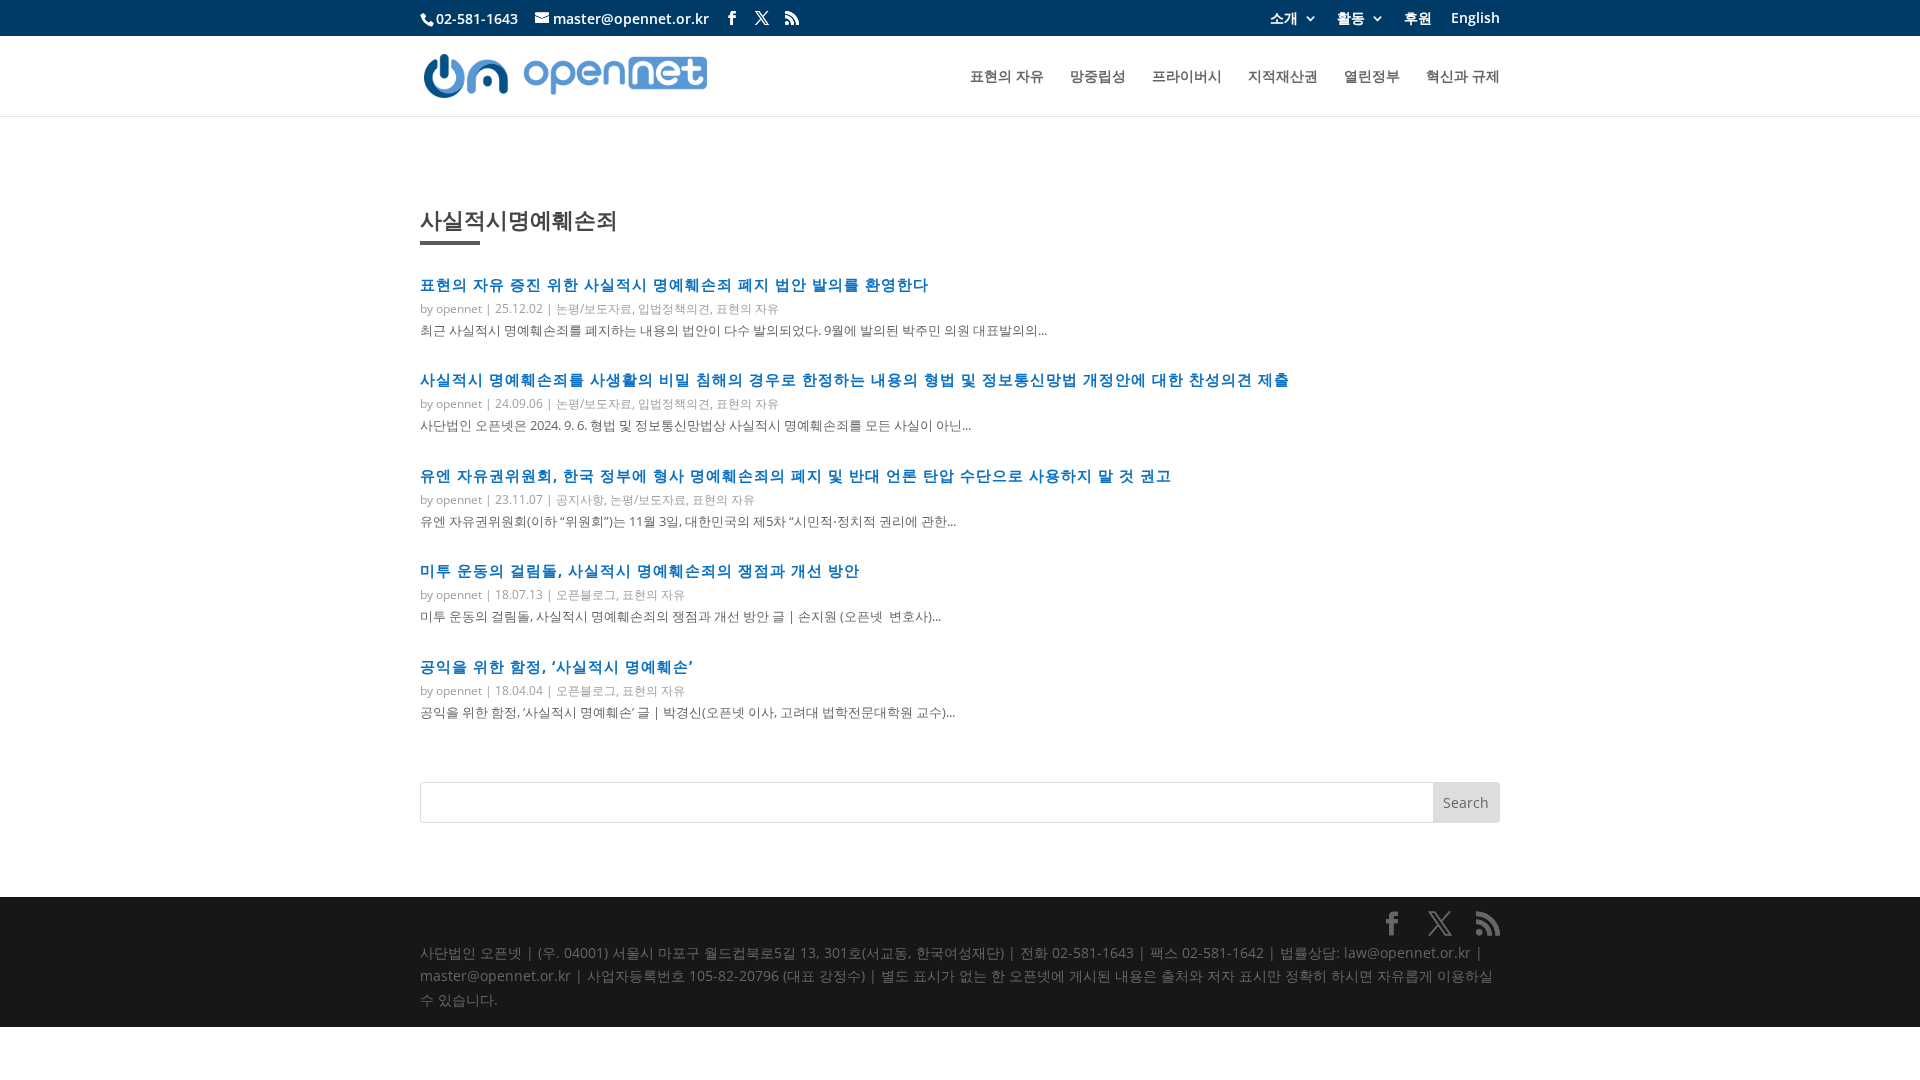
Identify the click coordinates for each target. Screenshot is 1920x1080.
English (1475, 19)
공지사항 (580, 499)
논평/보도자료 (594, 308)
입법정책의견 (674, 308)
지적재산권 (1283, 77)
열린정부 (1372, 77)
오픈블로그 (586, 594)
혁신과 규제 (1463, 77)
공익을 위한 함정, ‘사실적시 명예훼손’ (556, 666)
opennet (459, 308)
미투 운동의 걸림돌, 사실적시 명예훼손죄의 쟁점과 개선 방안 (640, 570)
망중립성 (1098, 77)
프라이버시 (1187, 77)
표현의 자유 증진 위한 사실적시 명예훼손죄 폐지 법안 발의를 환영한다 (674, 284)
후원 (1418, 19)
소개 (1284, 19)
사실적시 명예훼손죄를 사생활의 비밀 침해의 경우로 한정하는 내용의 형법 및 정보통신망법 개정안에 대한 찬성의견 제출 (855, 379)
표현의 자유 (1007, 77)
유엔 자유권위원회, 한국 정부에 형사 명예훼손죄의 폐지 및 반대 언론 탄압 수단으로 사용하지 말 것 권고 (796, 475)
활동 (1351, 19)
